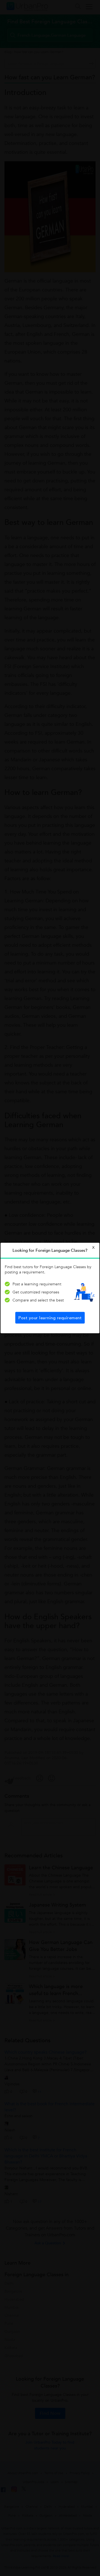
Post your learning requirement (50, 1318)
